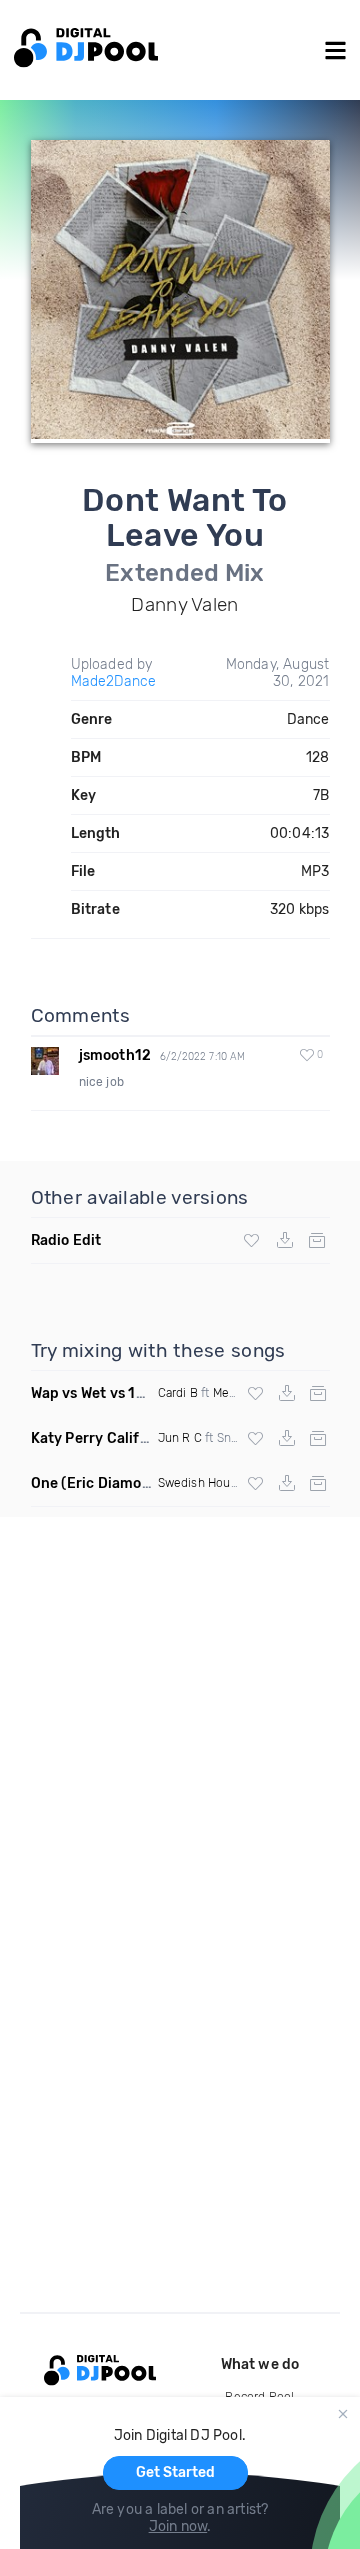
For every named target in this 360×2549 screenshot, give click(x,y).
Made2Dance (114, 681)
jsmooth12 (115, 1055)
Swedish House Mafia (217, 1483)
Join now (178, 2526)
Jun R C (180, 1438)
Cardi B (178, 1393)
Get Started (175, 2472)
